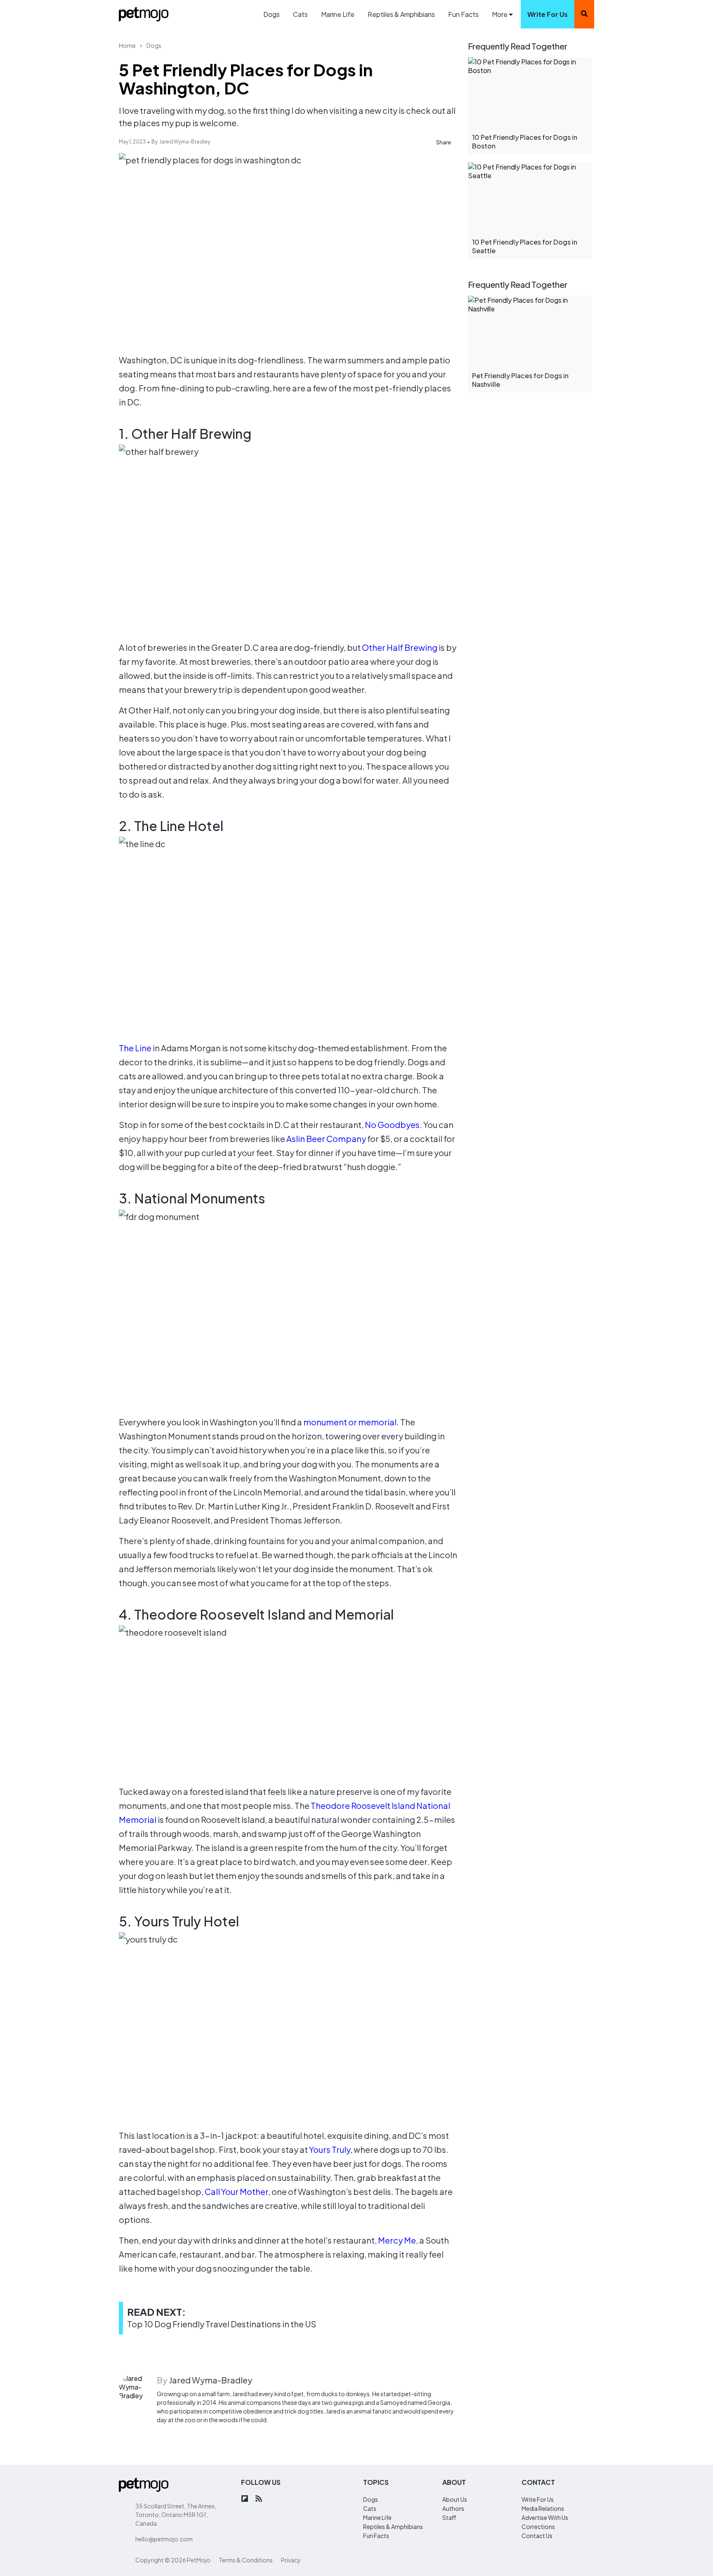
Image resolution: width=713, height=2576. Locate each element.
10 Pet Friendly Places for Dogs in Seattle (525, 246)
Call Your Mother (236, 2191)
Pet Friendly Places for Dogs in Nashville (520, 380)
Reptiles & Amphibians (401, 14)
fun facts (376, 2536)
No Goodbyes (392, 1124)
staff (449, 2517)
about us (455, 2499)
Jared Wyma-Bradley (185, 142)
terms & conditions (246, 2560)
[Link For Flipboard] (245, 2499)
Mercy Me (397, 2240)
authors (453, 2508)
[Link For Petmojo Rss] (259, 2499)
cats (370, 2508)
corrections (538, 2527)
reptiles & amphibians (393, 2527)
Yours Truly (330, 2149)
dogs (371, 2499)
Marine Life (338, 14)
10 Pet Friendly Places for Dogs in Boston (525, 141)
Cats (300, 14)
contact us (537, 2536)
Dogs (272, 14)
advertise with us (545, 2517)
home (127, 45)
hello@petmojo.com (164, 2539)
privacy (291, 2560)
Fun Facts (463, 14)
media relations (543, 2508)
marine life (377, 2517)
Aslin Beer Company (326, 1138)
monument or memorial (350, 1422)
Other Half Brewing (400, 647)
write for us (548, 14)
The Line (135, 1048)
